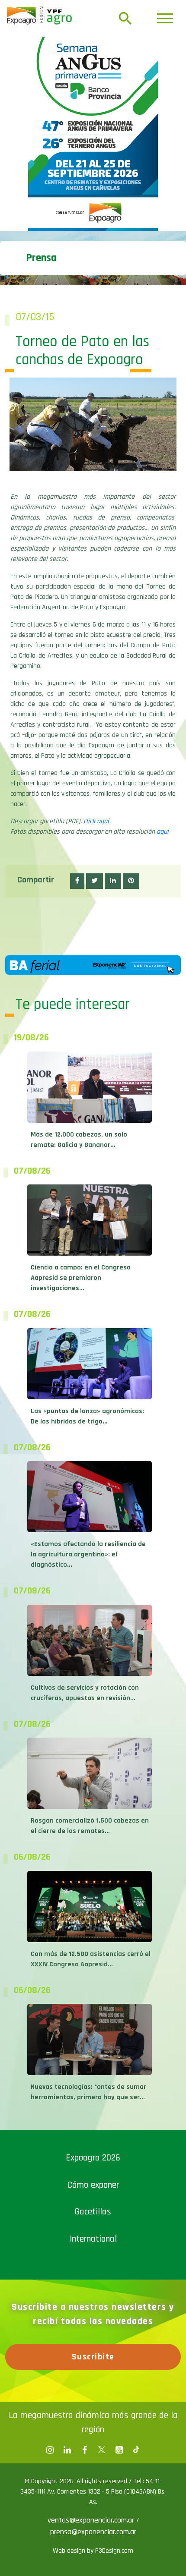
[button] (77, 881)
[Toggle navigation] (165, 18)
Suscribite (93, 2357)
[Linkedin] (67, 2450)
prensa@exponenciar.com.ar (93, 2532)
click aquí (96, 821)
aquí (163, 832)
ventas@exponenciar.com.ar (92, 2520)
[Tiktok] (136, 2450)
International (93, 2239)
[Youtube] (119, 2450)
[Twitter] (102, 2450)
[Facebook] (50, 2450)
